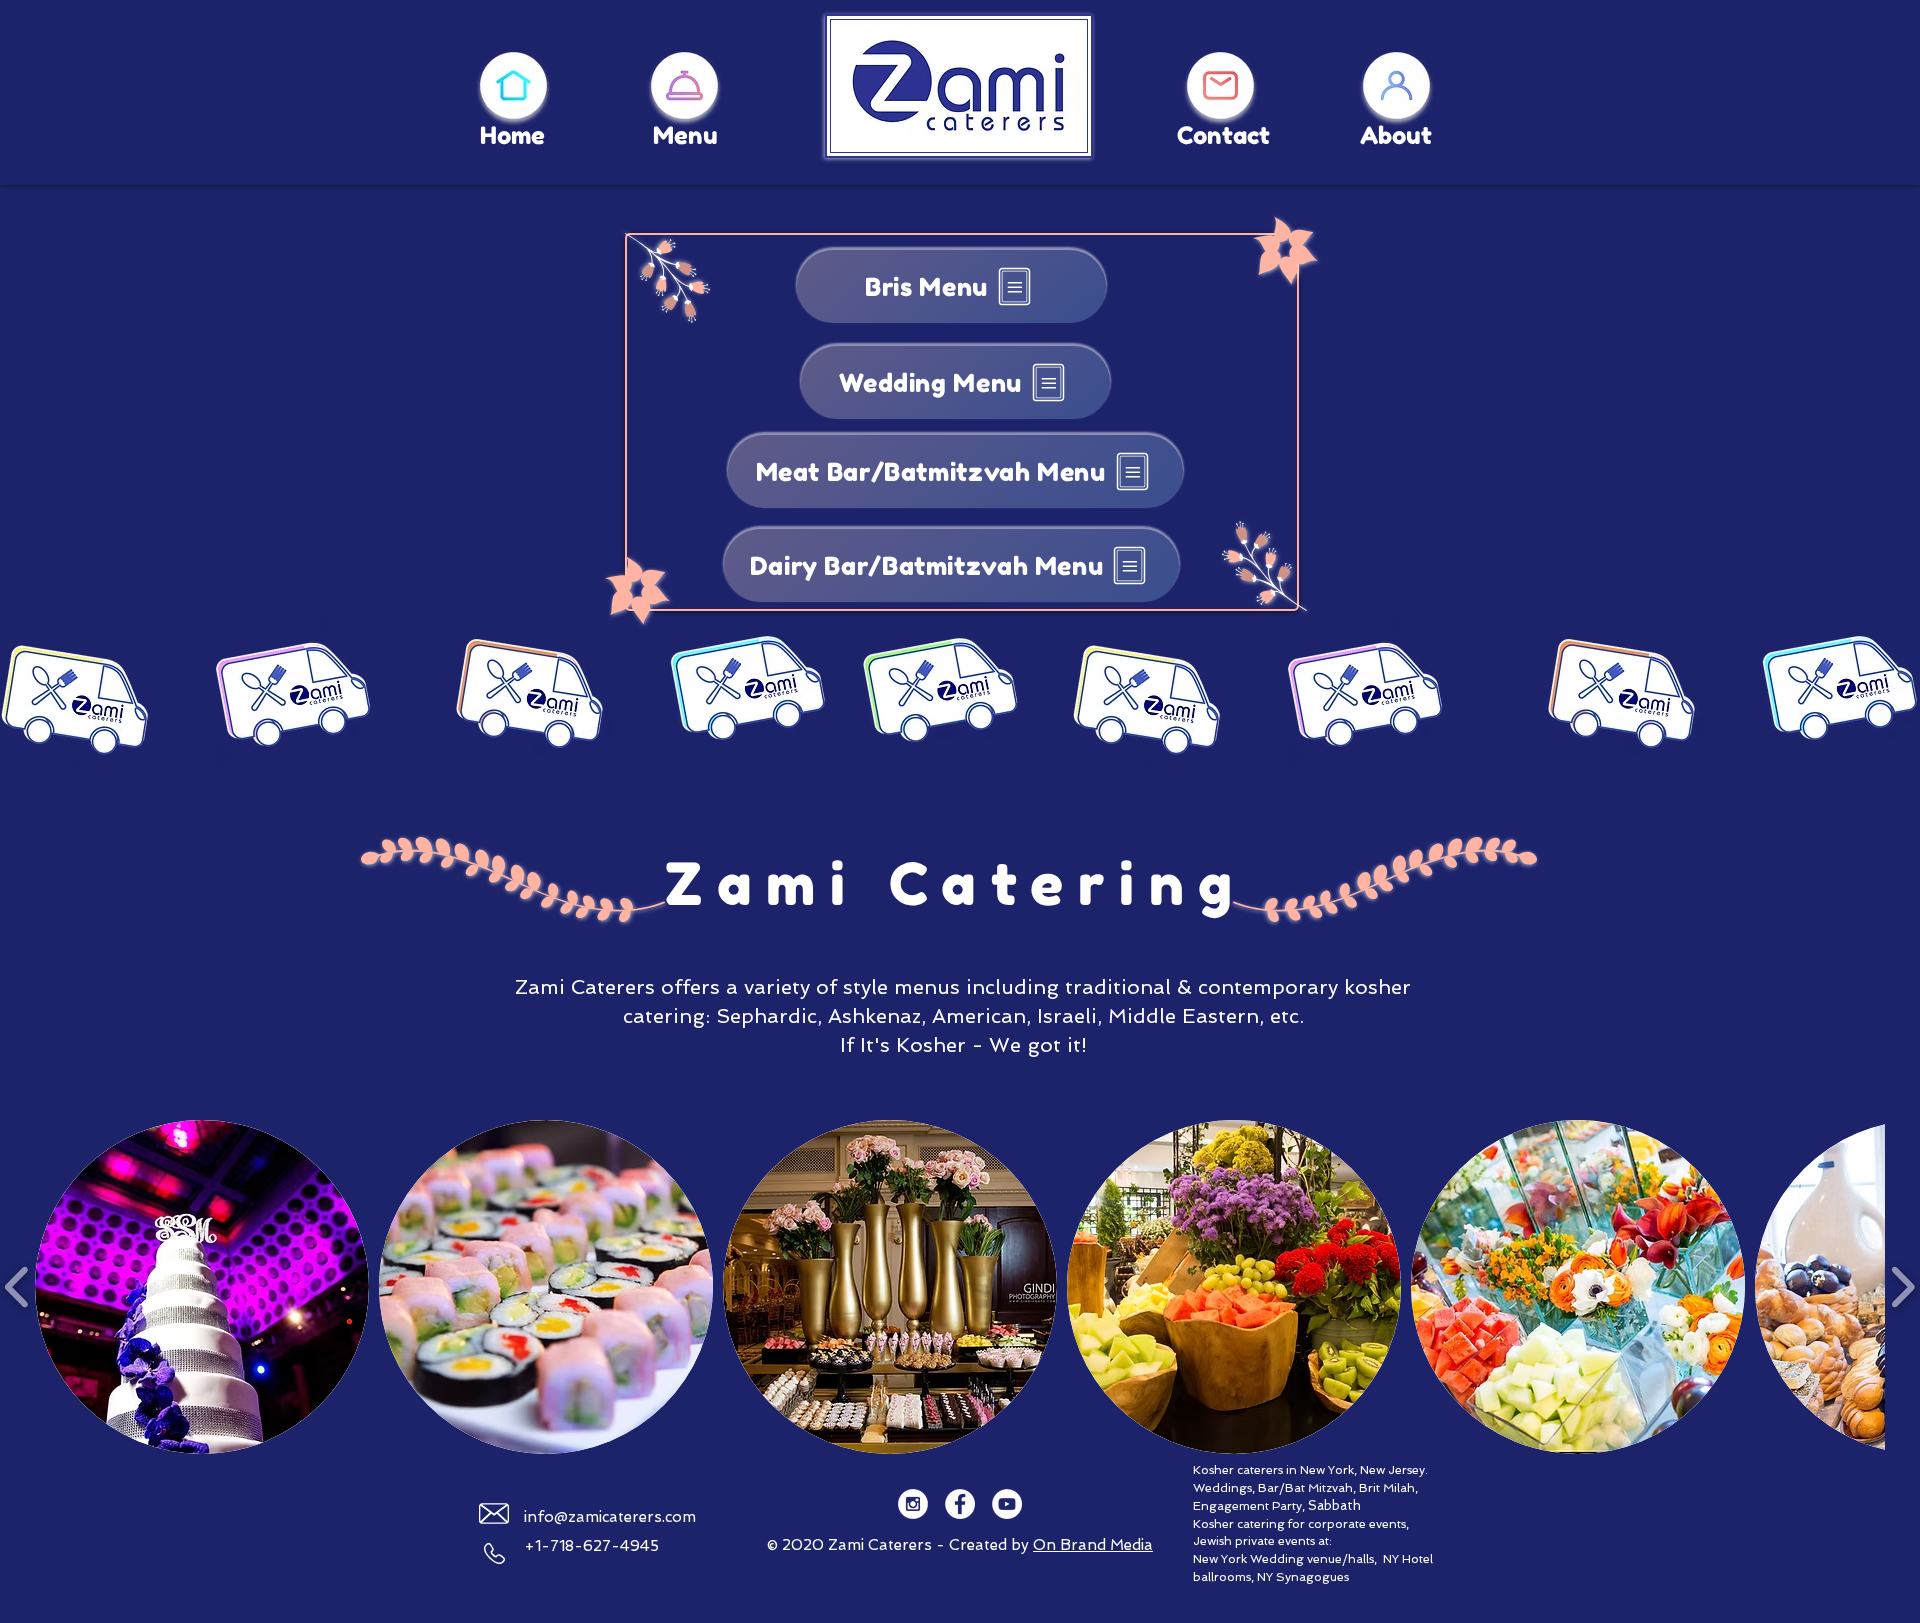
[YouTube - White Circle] (1007, 1504)
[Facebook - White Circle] (960, 1504)
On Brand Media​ (1093, 1545)
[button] (202, 1287)
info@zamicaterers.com (610, 1517)
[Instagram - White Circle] (913, 1504)
